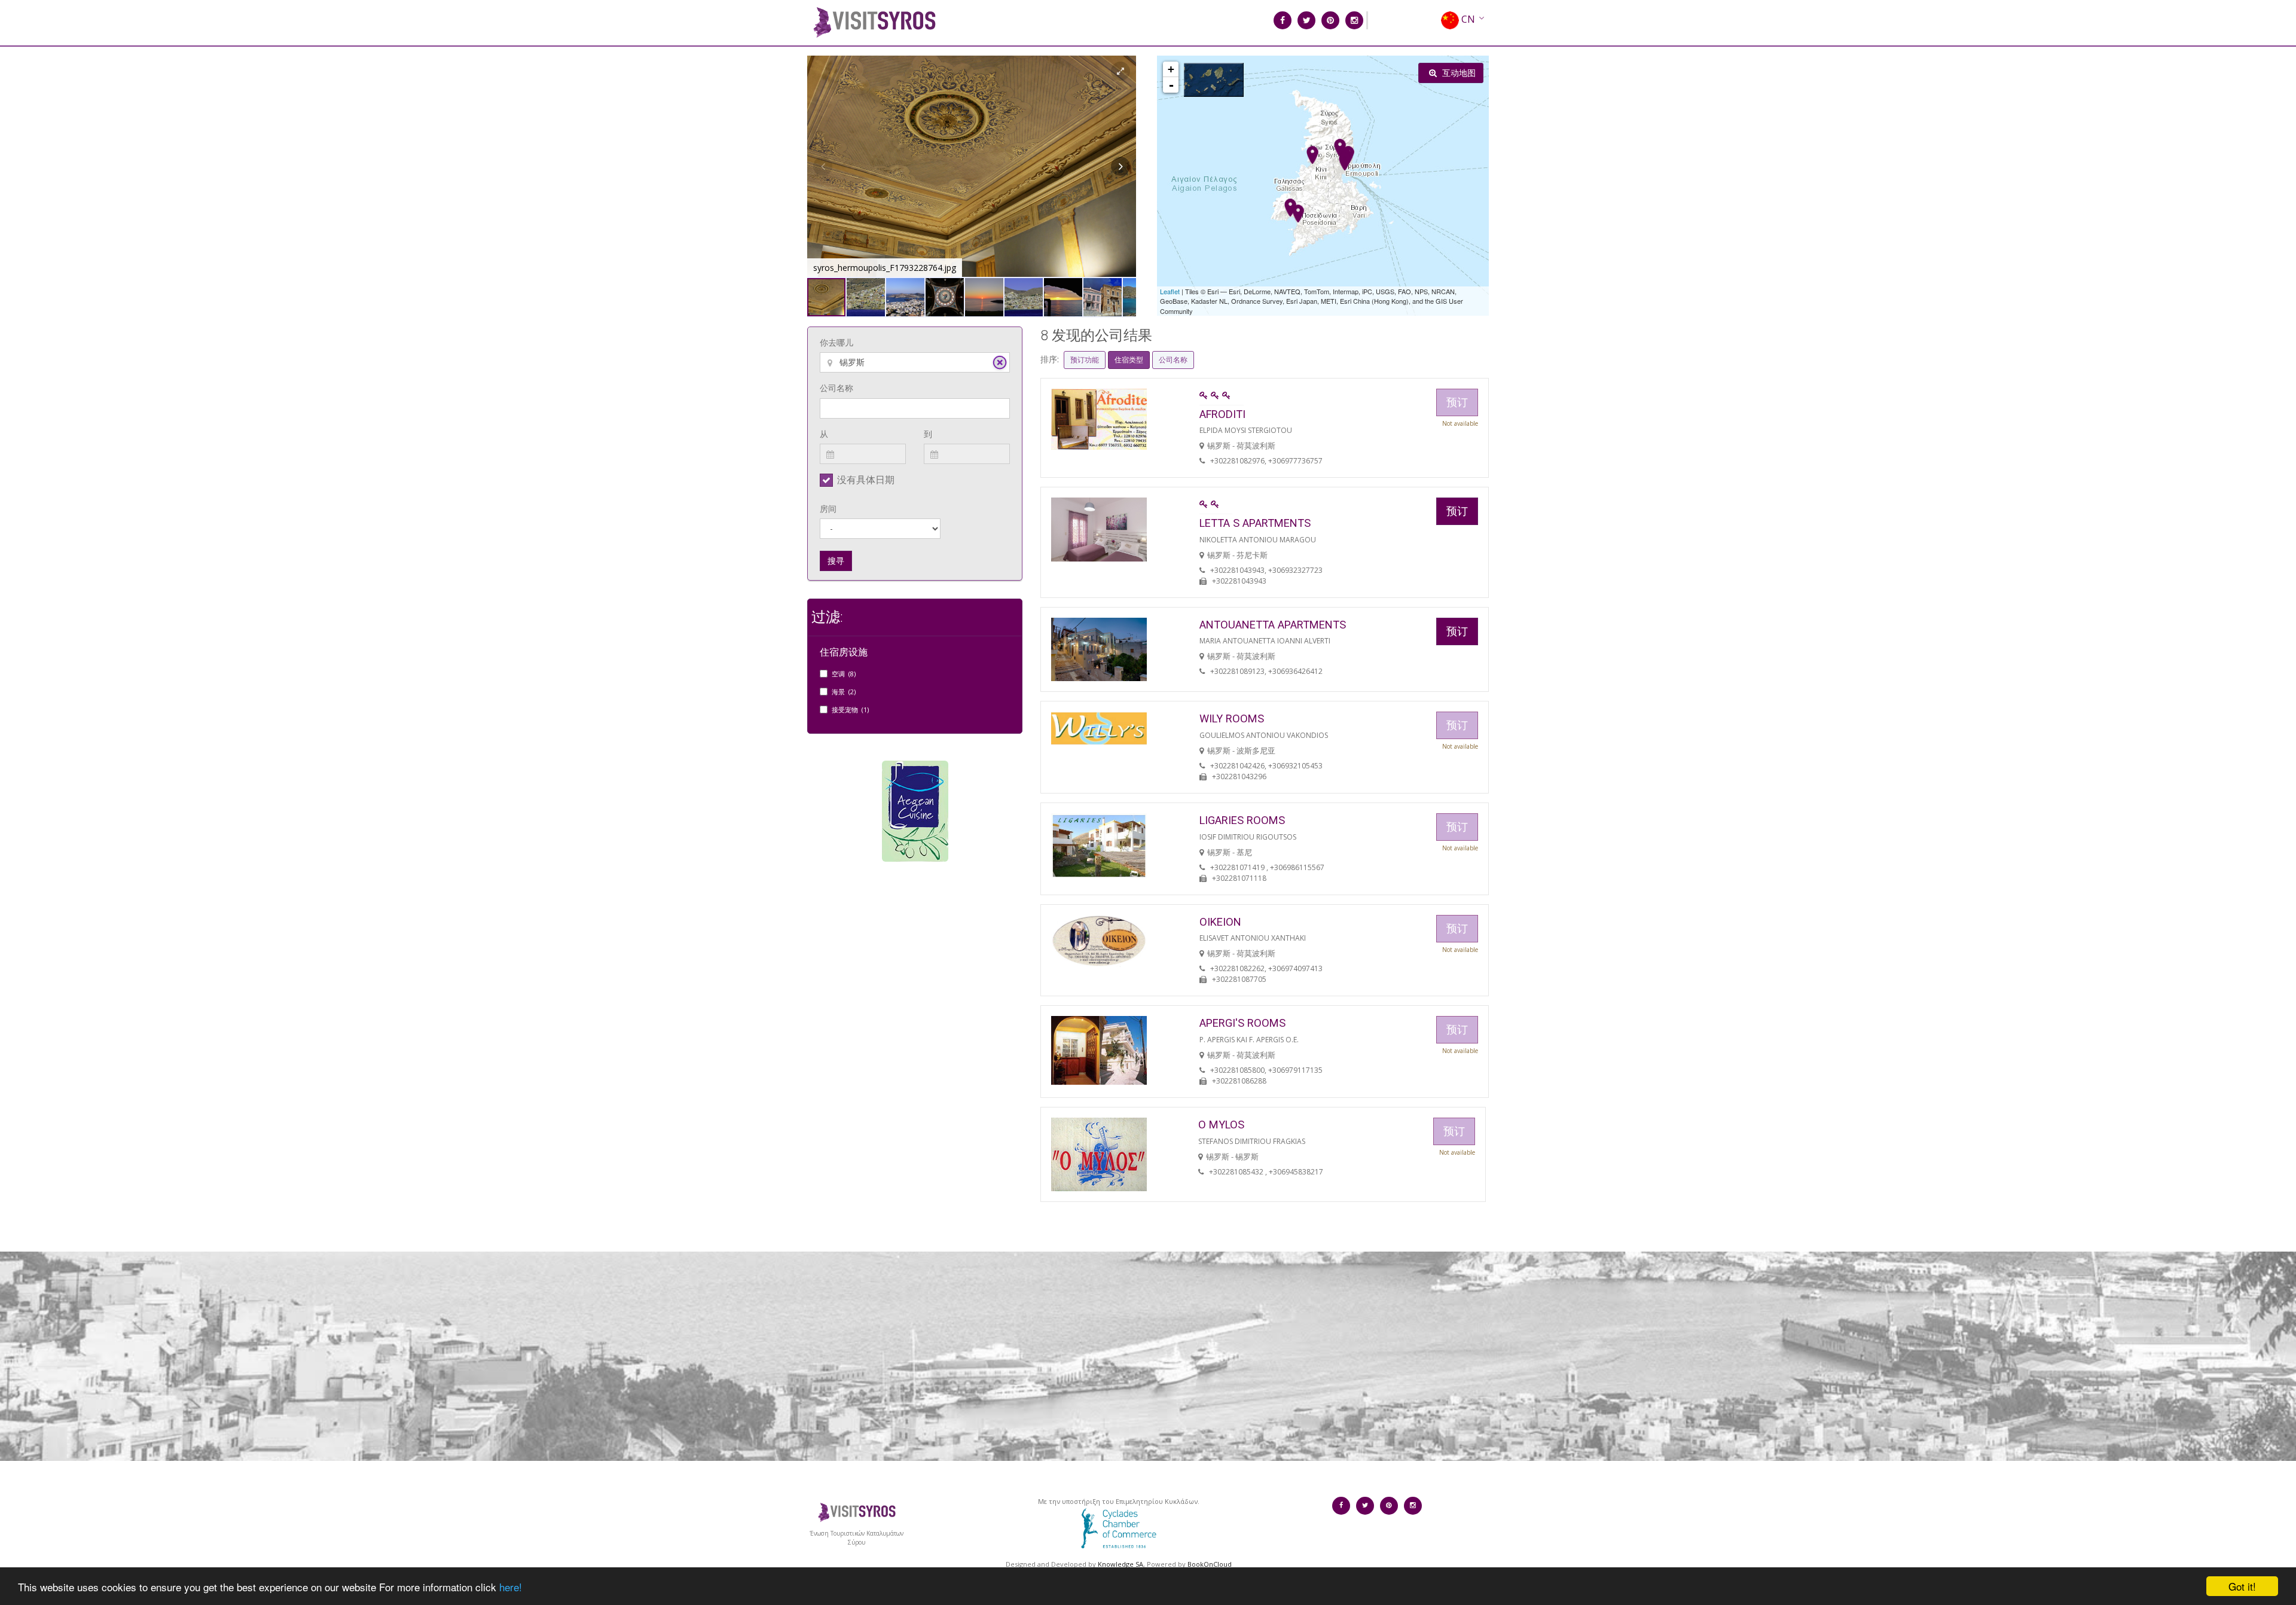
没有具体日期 (866, 480)
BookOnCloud (1210, 1564)
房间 (828, 509)
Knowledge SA (1120, 1564)
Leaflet (1170, 291)
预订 (1457, 511)
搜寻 (836, 561)
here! (511, 1587)
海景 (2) (844, 692)
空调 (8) (844, 674)
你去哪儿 (836, 342)
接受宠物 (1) (850, 710)
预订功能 (1085, 360)
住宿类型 (1129, 360)
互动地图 (1458, 73)
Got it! (2242, 1586)
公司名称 (836, 388)
